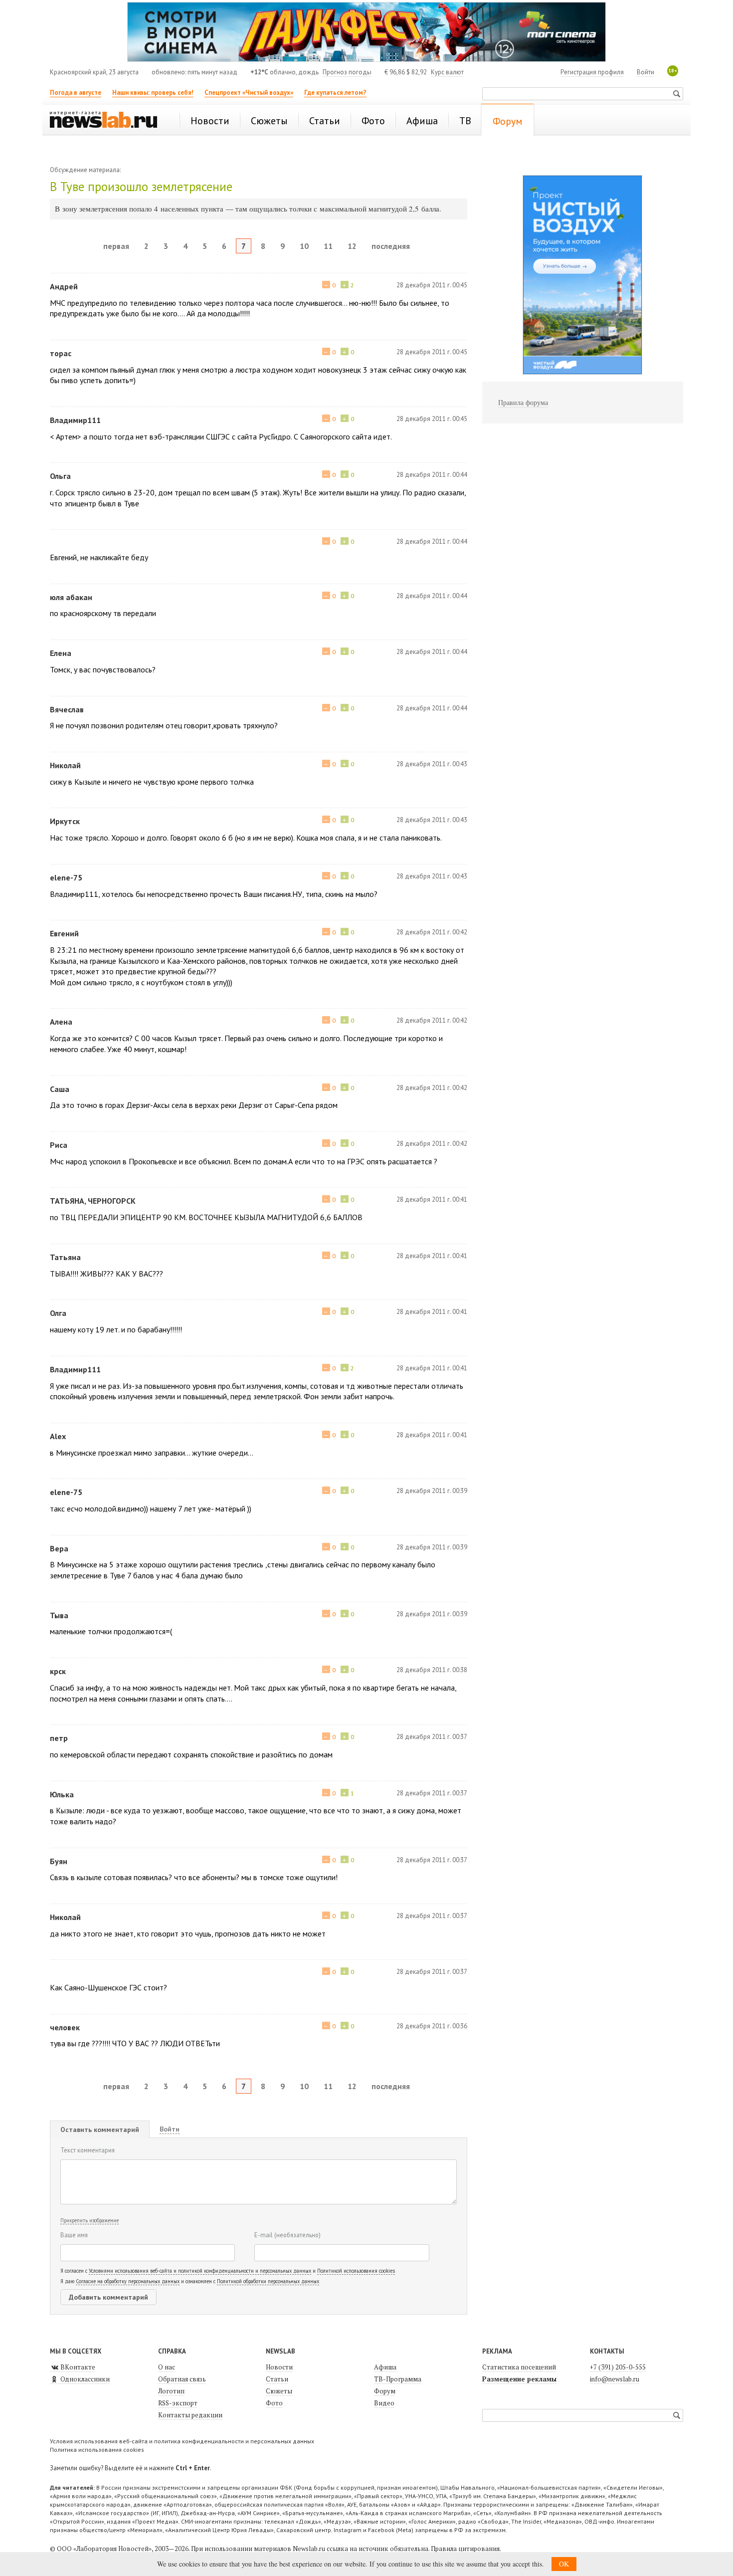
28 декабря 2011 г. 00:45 (432, 285)
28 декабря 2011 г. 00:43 (432, 764)
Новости (279, 2367)
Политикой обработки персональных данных (268, 2281)
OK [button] (564, 2564)
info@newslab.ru (615, 2379)
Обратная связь (182, 2379)
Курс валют (447, 72)
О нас (167, 2367)
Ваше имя (74, 2235)
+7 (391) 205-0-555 (618, 2367)
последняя (391, 246)
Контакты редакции (190, 2415)
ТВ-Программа (398, 2379)
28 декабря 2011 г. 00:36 (432, 2026)
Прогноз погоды (347, 72)
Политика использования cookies (97, 2450)
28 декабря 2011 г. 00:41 (432, 1199)
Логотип (171, 2391)
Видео (384, 2403)
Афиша (385, 2367)
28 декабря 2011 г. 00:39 (432, 1491)
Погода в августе (76, 93)
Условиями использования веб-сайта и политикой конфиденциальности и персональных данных (200, 2271)
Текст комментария (88, 2150)
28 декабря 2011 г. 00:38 (432, 1670)
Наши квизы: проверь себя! (153, 93)
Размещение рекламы (519, 2379)
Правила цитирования (465, 2549)
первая (116, 246)
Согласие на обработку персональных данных (128, 2281)
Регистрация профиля (592, 72)
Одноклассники (84, 2379)
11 (328, 246)
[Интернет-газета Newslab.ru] (108, 121)
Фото (274, 2403)
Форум (385, 2391)
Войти (645, 72)
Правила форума (523, 402)
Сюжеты (279, 2391)
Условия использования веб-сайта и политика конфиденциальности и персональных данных (182, 2441)
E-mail (287, 2235)
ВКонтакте (77, 2367)
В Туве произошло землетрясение (141, 187)
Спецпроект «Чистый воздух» (249, 93)
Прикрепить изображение (90, 2220)
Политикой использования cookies (356, 2271)
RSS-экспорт (178, 2403)
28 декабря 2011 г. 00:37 (432, 1737)
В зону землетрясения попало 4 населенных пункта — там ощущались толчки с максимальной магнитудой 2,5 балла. (248, 209)
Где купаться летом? (335, 93)
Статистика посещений (519, 2367)
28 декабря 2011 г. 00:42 (432, 932)
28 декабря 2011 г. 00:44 (432, 475)
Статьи (277, 2379)
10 (304, 246)
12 (352, 246)
